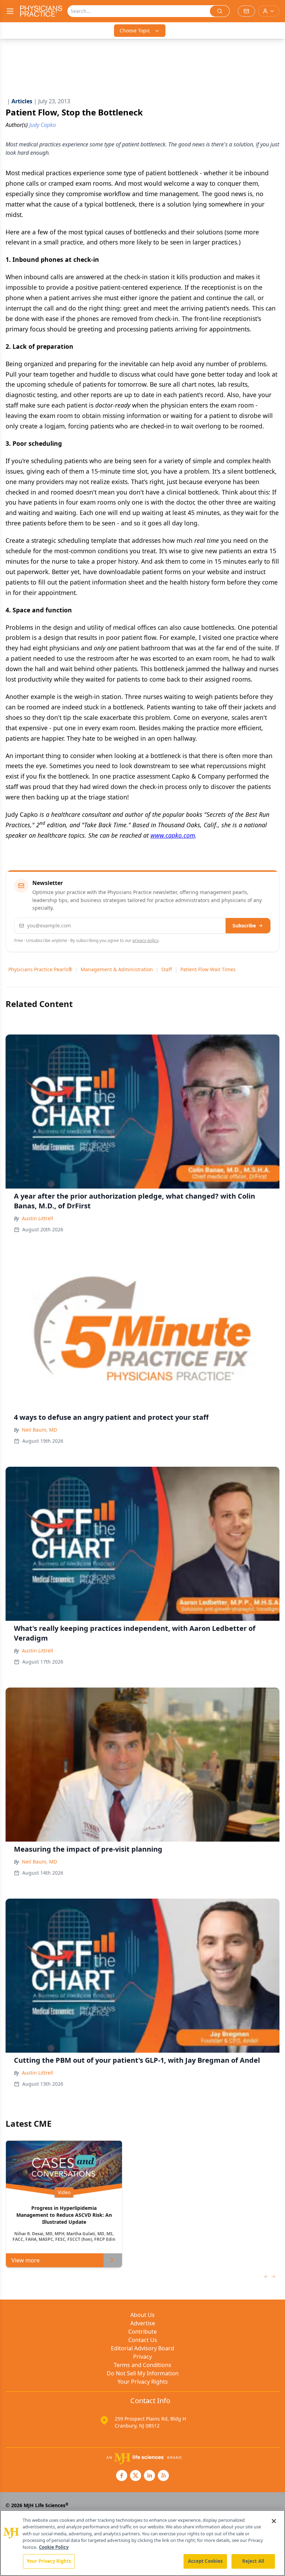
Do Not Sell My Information (143, 2373)
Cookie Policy (54, 2547)
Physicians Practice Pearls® (40, 969)
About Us (142, 2315)
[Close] (274, 2521)
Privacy (142, 2357)
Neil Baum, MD (39, 1430)
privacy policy (145, 940)
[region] (142, 2543)
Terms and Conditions (142, 2365)
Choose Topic (135, 30)
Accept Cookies (205, 2561)
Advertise (143, 2323)
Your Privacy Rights (143, 2382)
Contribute (142, 2332)
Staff (167, 969)
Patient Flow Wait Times (208, 969)
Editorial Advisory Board (142, 2348)
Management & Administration (117, 969)
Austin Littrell (38, 1218)
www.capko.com (173, 835)
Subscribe (244, 925)
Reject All (253, 2561)
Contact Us (143, 2340)
